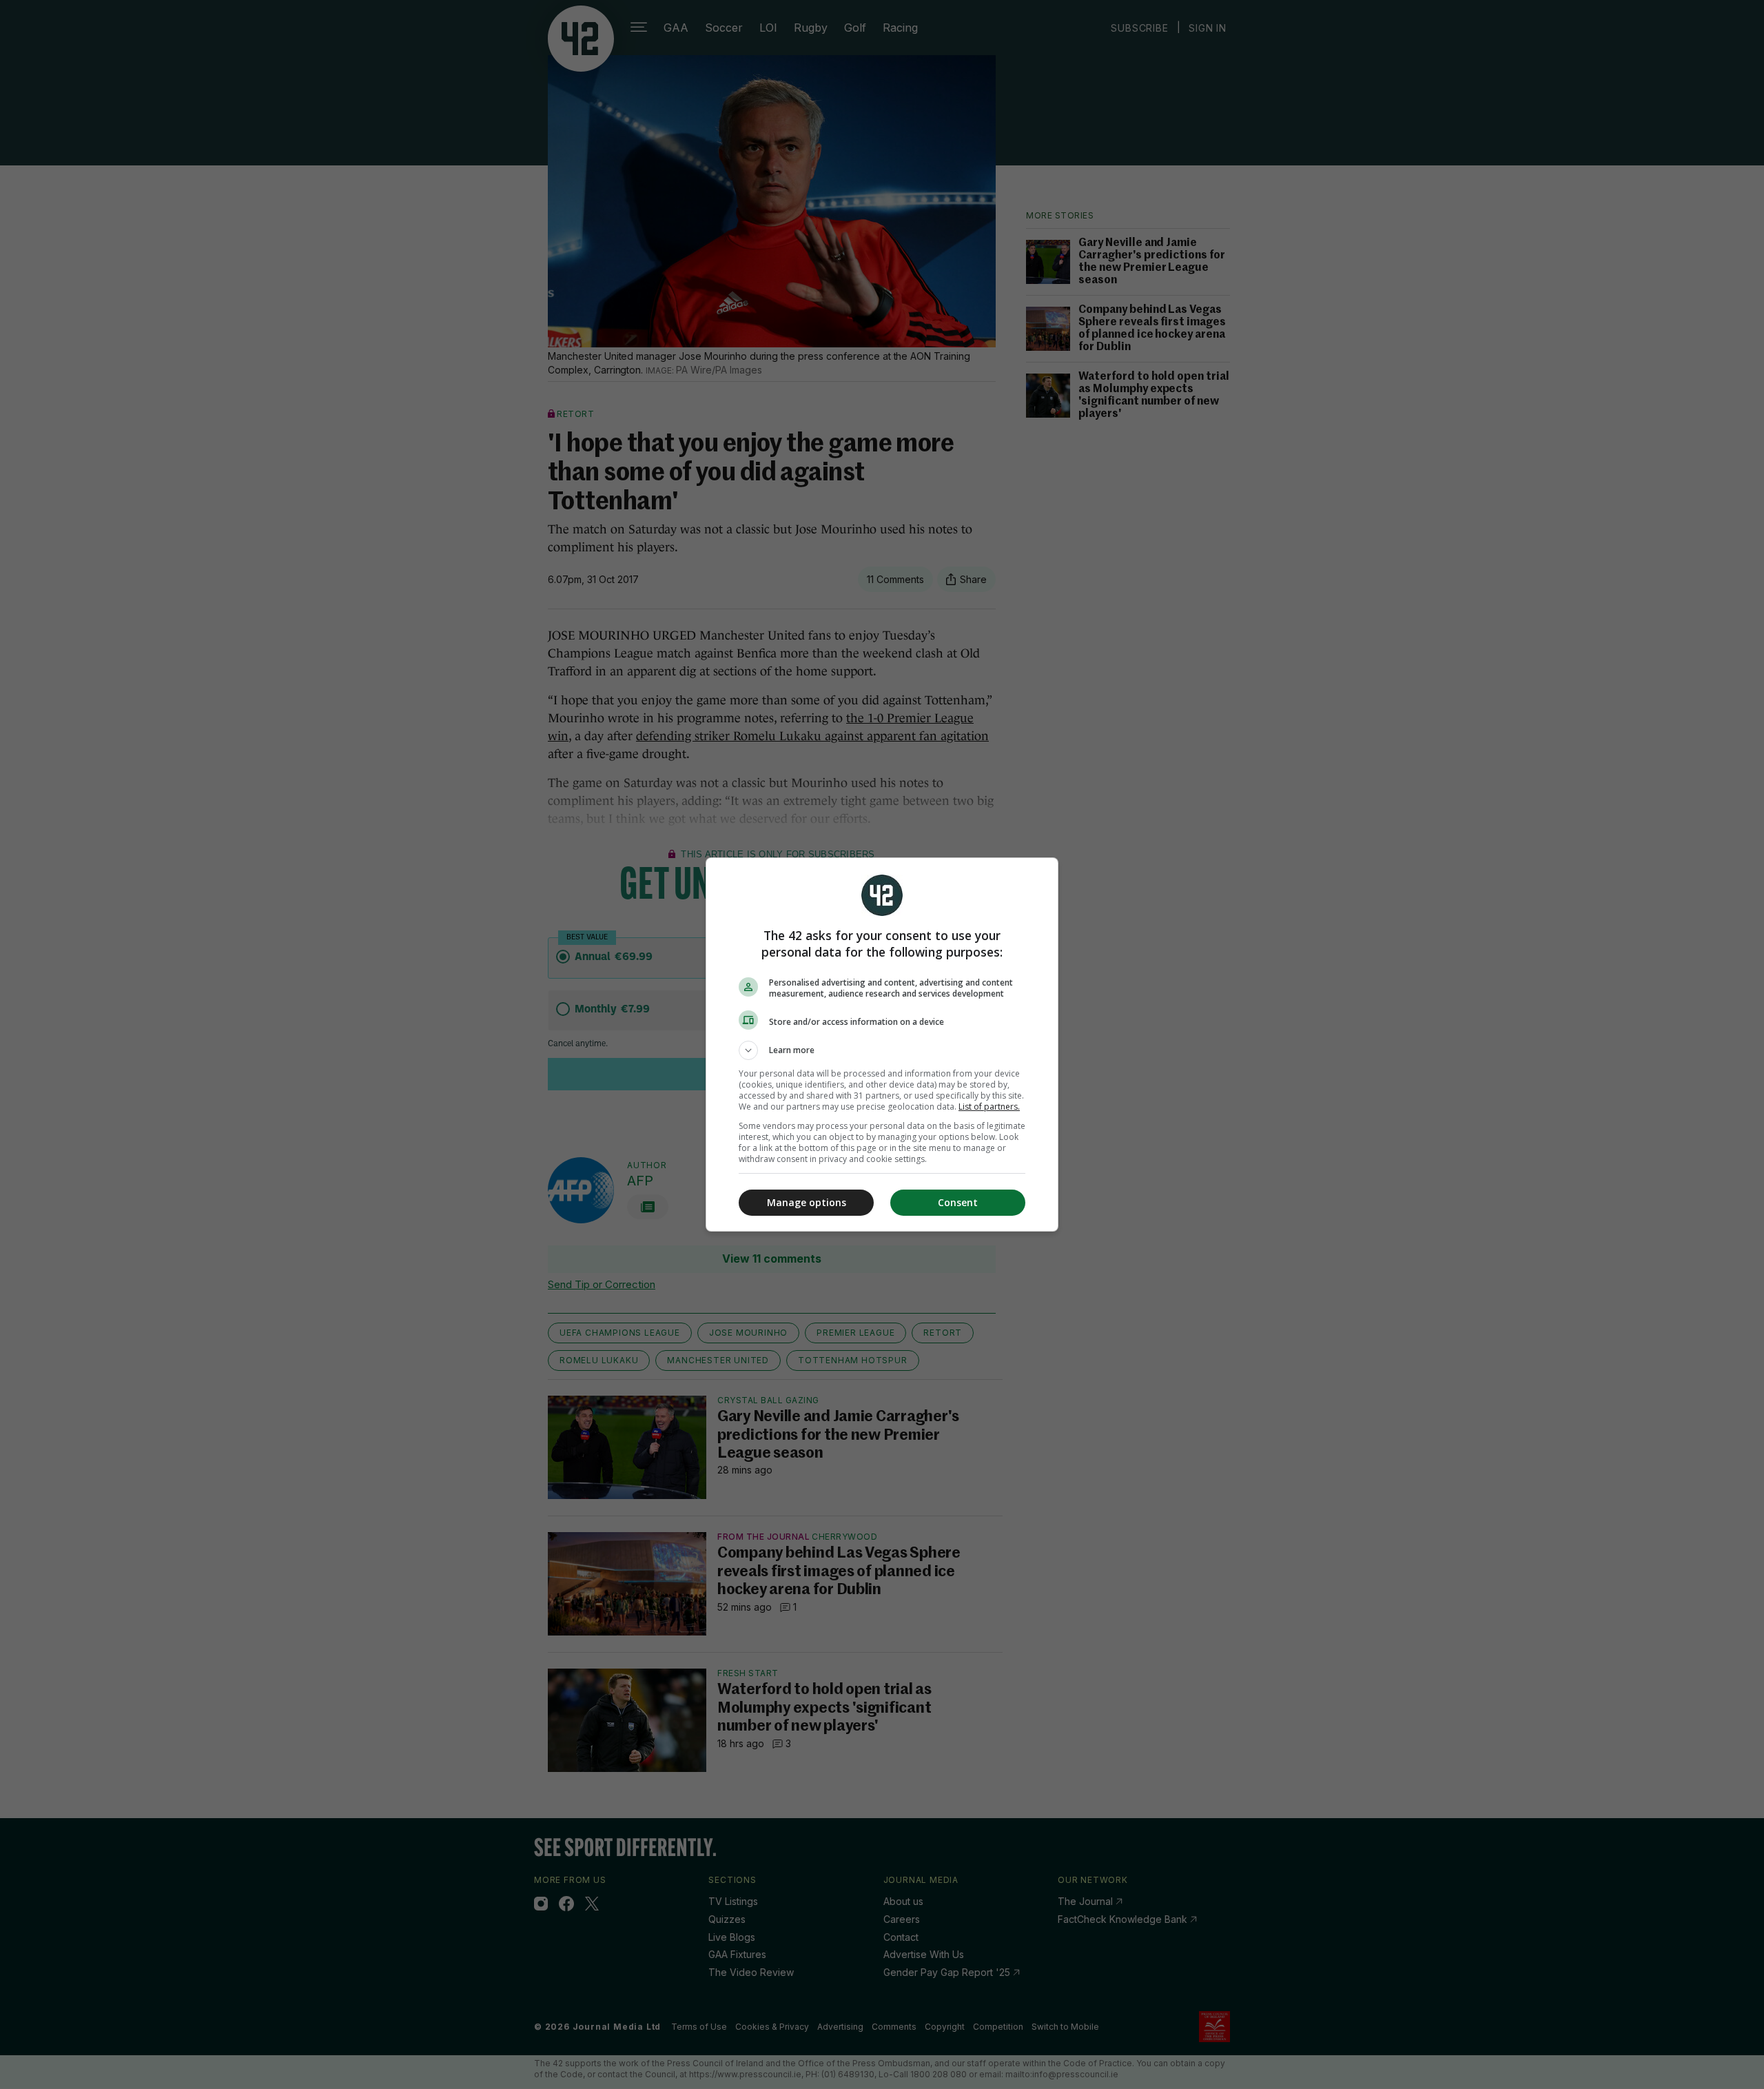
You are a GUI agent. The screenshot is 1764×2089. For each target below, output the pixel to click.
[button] (882, 1050)
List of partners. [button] (989, 1107)
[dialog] (882, 1044)
